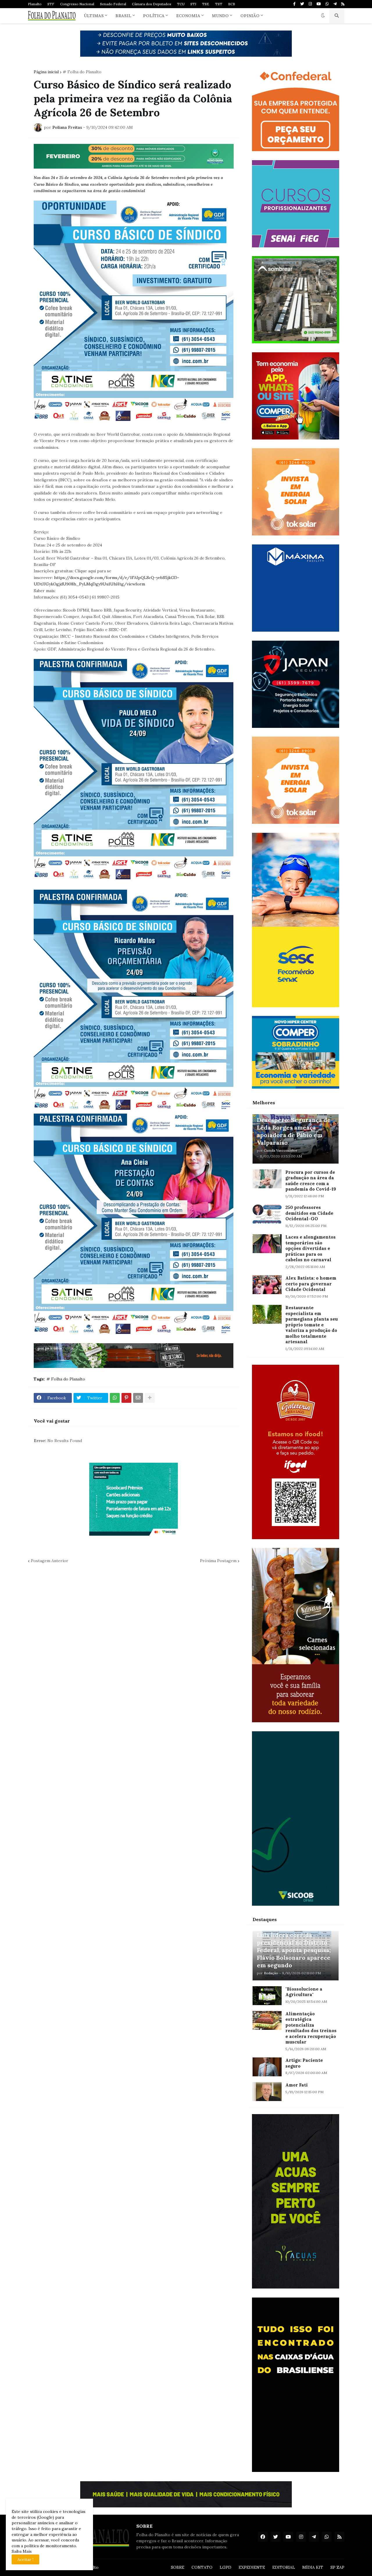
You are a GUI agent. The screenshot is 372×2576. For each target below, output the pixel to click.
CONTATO (202, 2567)
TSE (206, 4)
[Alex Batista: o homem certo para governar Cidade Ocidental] (267, 1285)
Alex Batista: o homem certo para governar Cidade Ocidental (311, 1284)
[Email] (138, 1398)
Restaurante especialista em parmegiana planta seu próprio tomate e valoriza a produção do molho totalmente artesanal (312, 1325)
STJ (193, 4)
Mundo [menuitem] (220, 16)
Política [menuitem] (154, 16)
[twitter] (302, 4)
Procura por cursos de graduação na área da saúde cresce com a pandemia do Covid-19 (311, 1181)
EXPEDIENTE (252, 2567)
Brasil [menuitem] (123, 16)
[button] (323, 16)
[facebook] (263, 2537)
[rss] (343, 4)
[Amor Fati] (267, 2092)
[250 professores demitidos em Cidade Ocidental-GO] (267, 1214)
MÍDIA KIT (313, 2567)
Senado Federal (113, 4)
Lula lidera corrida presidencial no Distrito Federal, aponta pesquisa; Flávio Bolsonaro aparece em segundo (294, 1950)
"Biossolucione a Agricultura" (304, 1992)
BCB (232, 4)
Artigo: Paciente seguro (304, 2063)
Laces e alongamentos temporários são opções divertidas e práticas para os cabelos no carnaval (311, 1248)
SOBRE (178, 2567)
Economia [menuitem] (188, 16)
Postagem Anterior (50, 1561)
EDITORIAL (284, 2567)
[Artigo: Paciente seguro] (267, 2067)
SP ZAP (337, 2567)
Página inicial (46, 72)
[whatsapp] (327, 4)
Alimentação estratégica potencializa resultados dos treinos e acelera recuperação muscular (311, 2028)
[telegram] (335, 4)
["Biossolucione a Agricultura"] (267, 1996)
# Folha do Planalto (82, 72)
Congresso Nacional (77, 4)
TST (219, 4)
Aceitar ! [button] (25, 2559)
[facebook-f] (294, 4)
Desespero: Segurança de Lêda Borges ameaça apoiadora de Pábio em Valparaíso (294, 1131)
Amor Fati (297, 2085)
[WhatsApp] (115, 1398)
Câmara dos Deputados (152, 4)
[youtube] (319, 4)
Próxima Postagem (218, 1561)
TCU (181, 4)
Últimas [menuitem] (94, 16)
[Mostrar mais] (150, 1398)
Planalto (35, 4)
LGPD (226, 2567)
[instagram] (310, 4)
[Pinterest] (126, 1398)
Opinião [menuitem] (250, 16)
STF (51, 4)
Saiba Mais (22, 2551)
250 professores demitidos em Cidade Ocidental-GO (309, 1213)
